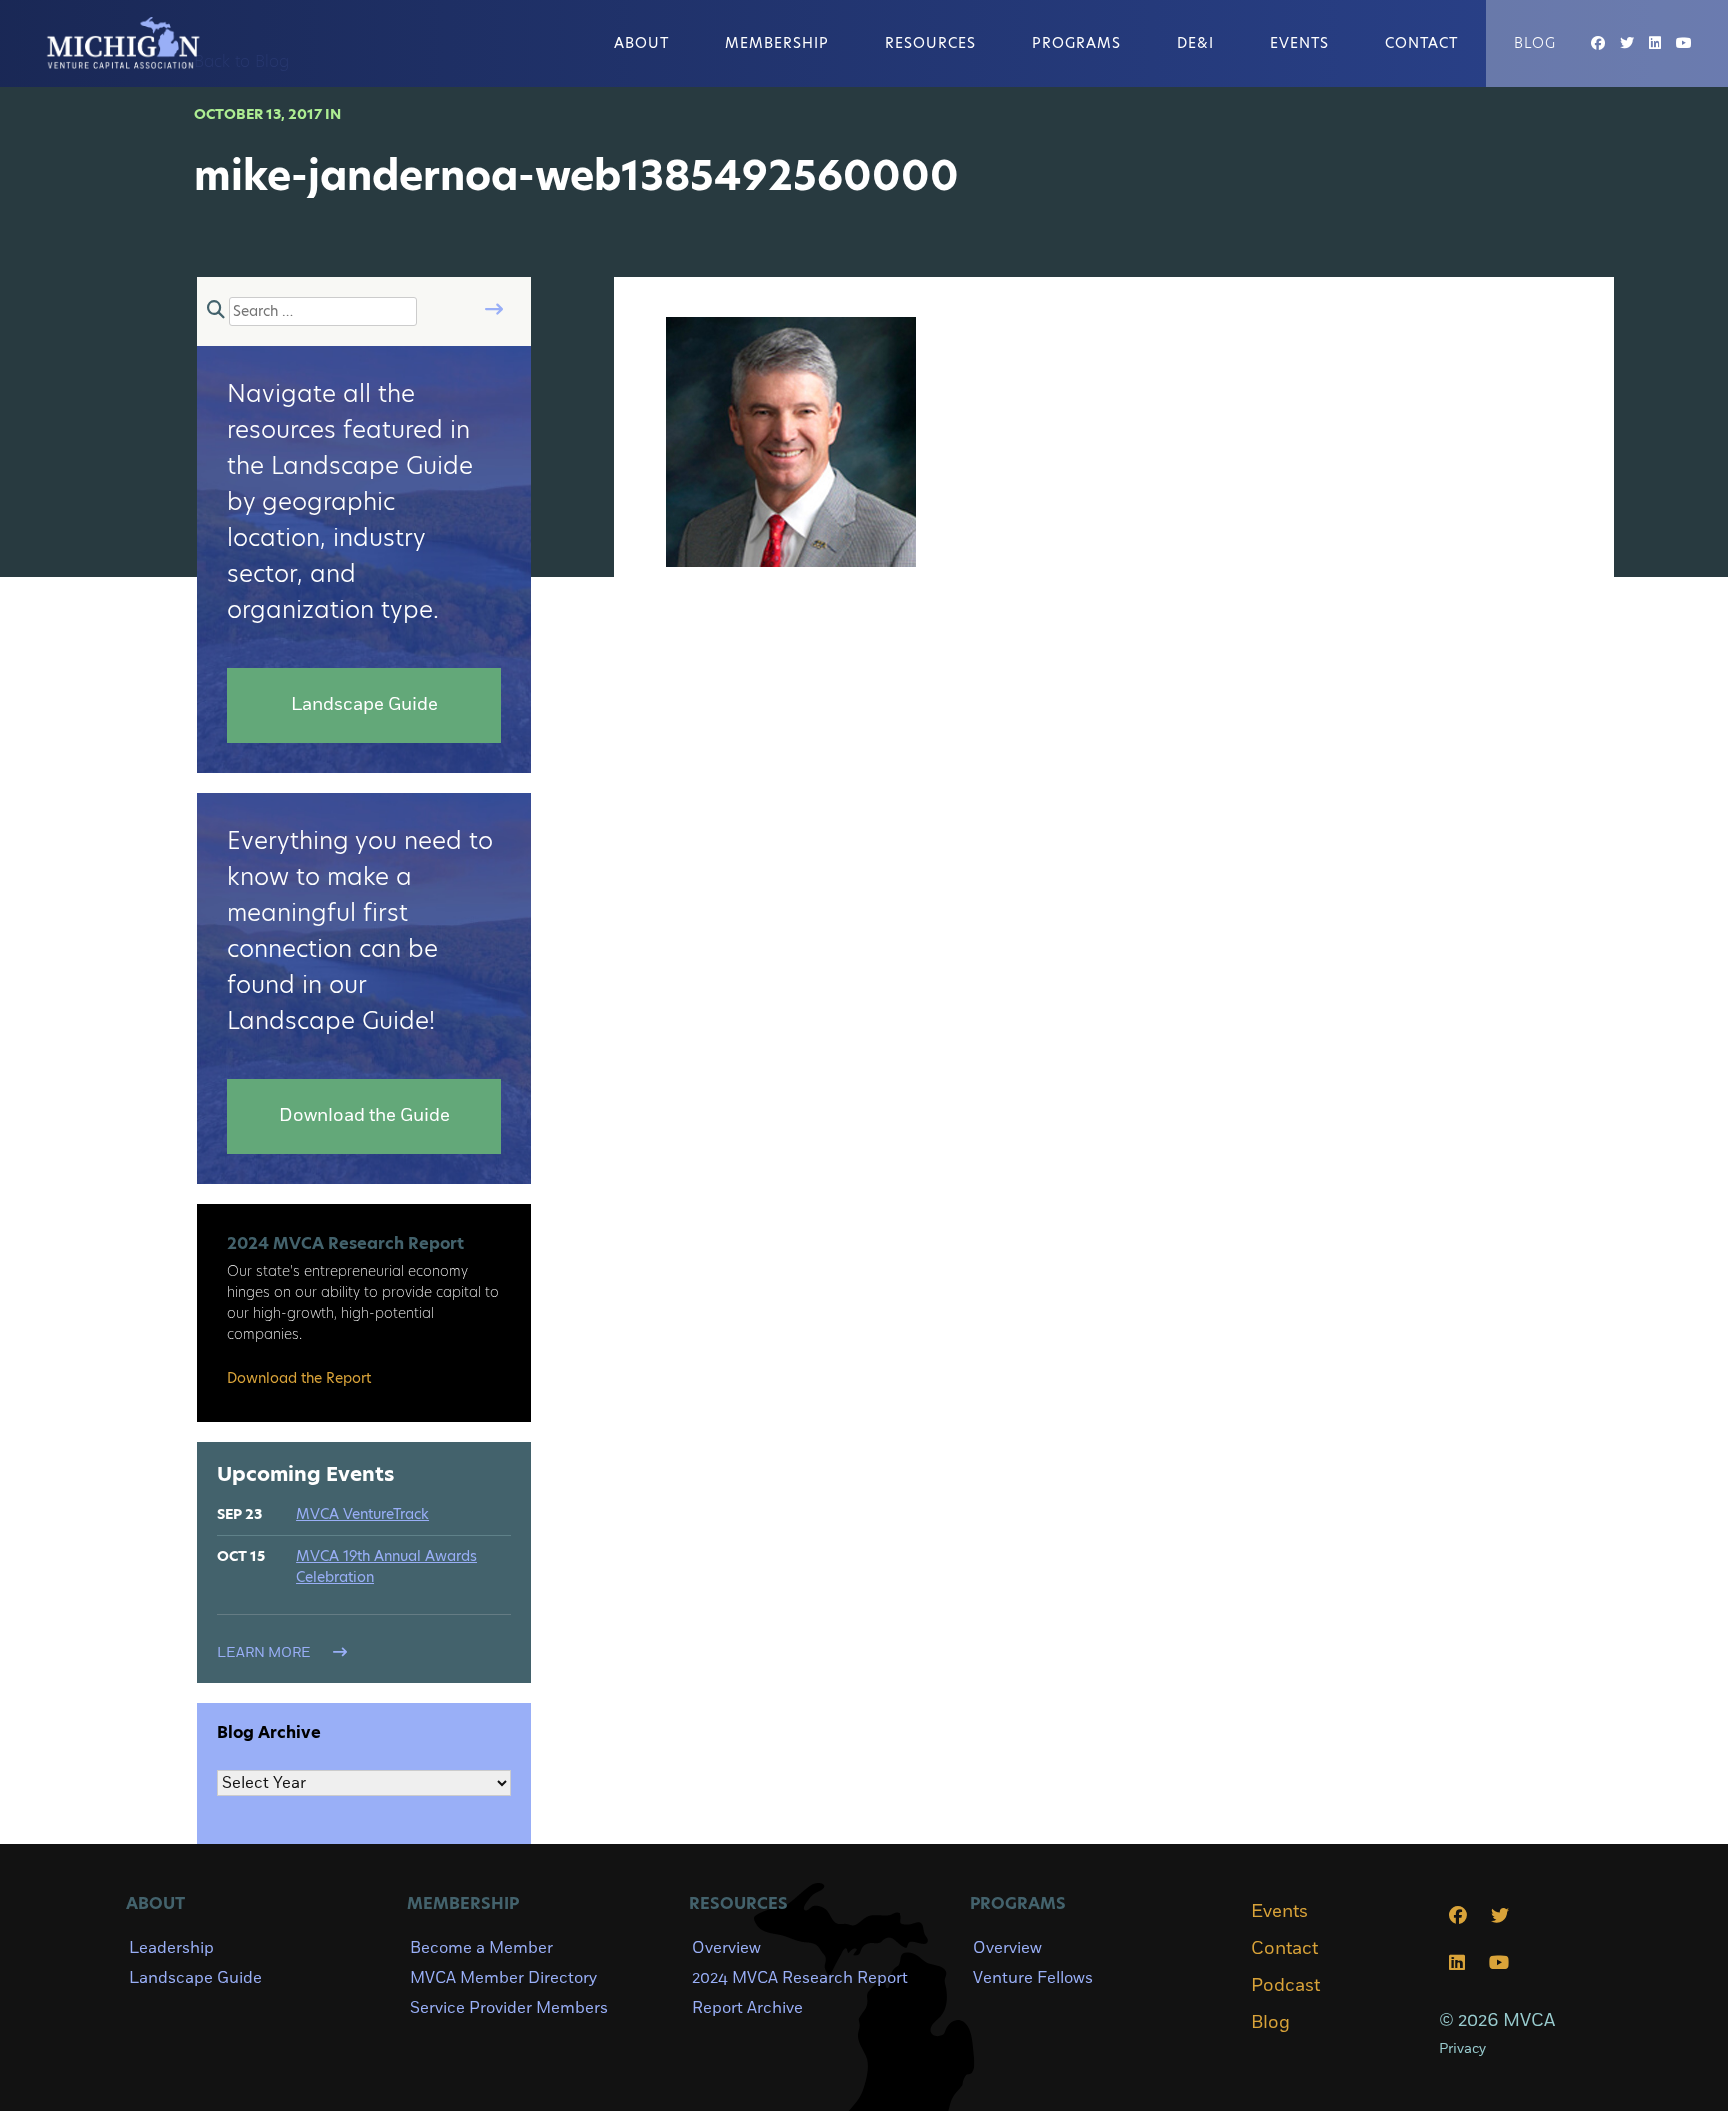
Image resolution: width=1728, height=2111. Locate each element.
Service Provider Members (509, 2008)
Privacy (1462, 2048)
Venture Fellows (1033, 1978)
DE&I (1195, 43)
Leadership (171, 1948)
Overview (726, 1948)
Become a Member (481, 1948)
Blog (1535, 43)
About (641, 43)
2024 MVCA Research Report (800, 1978)
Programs (1076, 43)
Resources (930, 43)
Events (1299, 43)
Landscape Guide (195, 1978)
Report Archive (747, 2008)
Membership (777, 43)
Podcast (1285, 1986)
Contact (1421, 43)
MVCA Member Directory (503, 1978)
